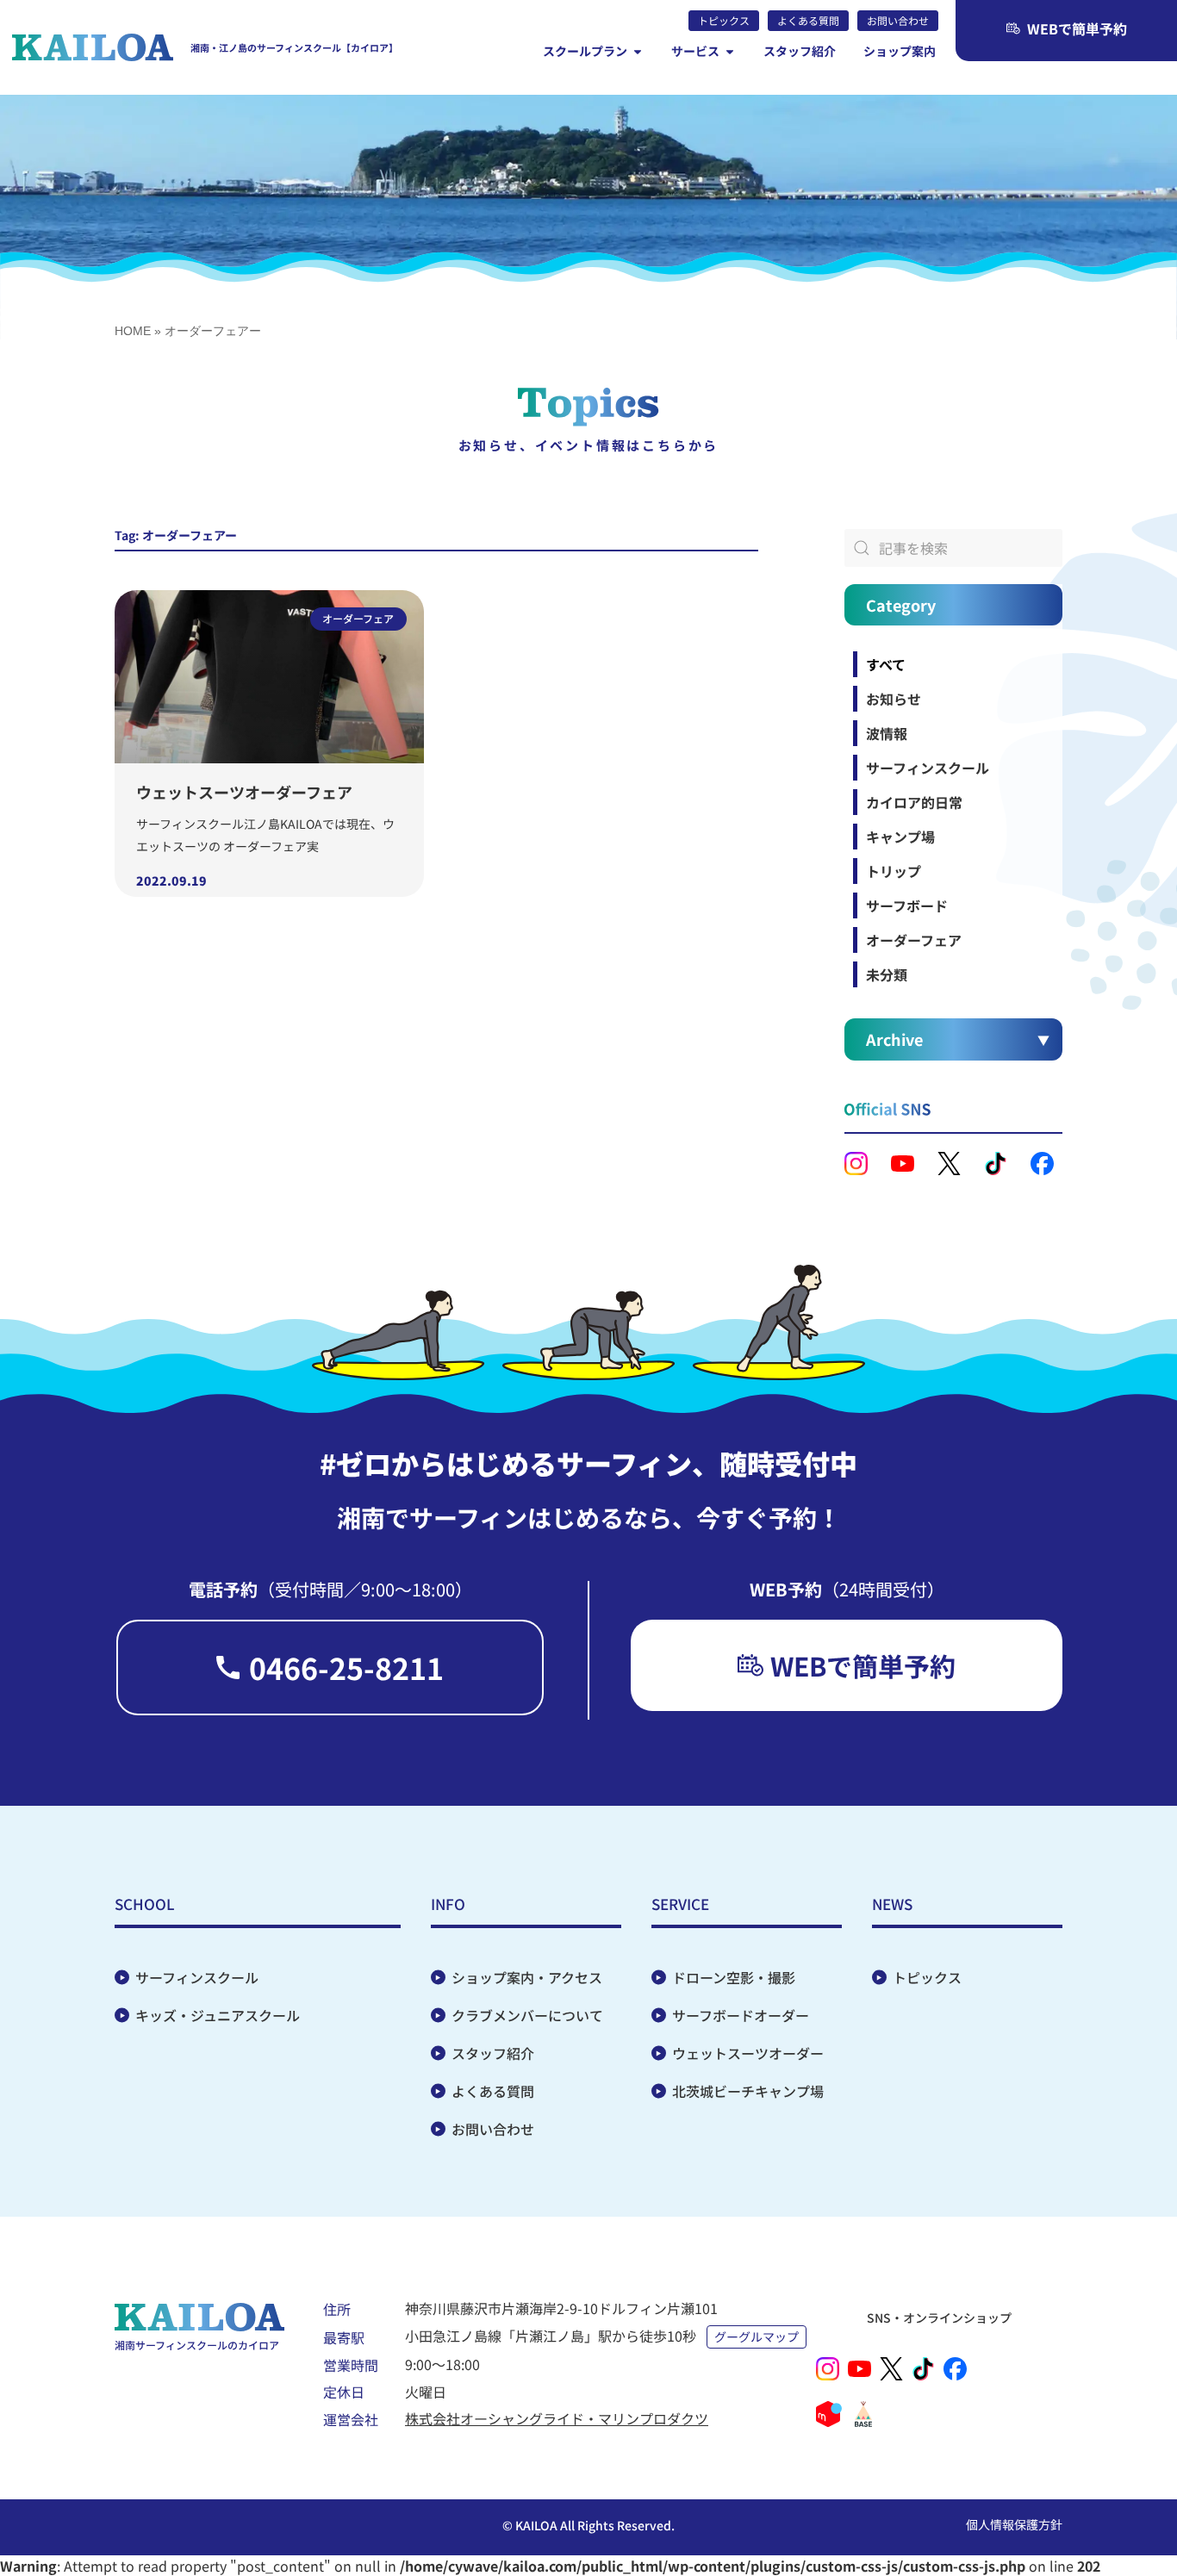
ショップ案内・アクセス (527, 1977)
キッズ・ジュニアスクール (218, 2015)
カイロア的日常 (914, 802)
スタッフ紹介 (493, 2053)
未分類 (887, 974)
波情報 (887, 733)
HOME (133, 331)
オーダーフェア (914, 940)
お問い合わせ (493, 2129)
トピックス (927, 1977)
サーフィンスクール (928, 768)
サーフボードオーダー (741, 2015)
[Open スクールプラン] (638, 51)
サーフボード (907, 905)
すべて (886, 664)
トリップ (894, 871)
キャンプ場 (900, 837)
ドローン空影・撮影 (734, 1977)
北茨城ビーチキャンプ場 (748, 2091)
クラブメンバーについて (527, 2015)
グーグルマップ (757, 2336)
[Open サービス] (730, 51)
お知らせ (894, 699)
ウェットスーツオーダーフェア (244, 792)
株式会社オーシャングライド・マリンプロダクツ (557, 2418)
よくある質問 (493, 2091)
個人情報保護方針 (1014, 2524)
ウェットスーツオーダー (748, 2053)
